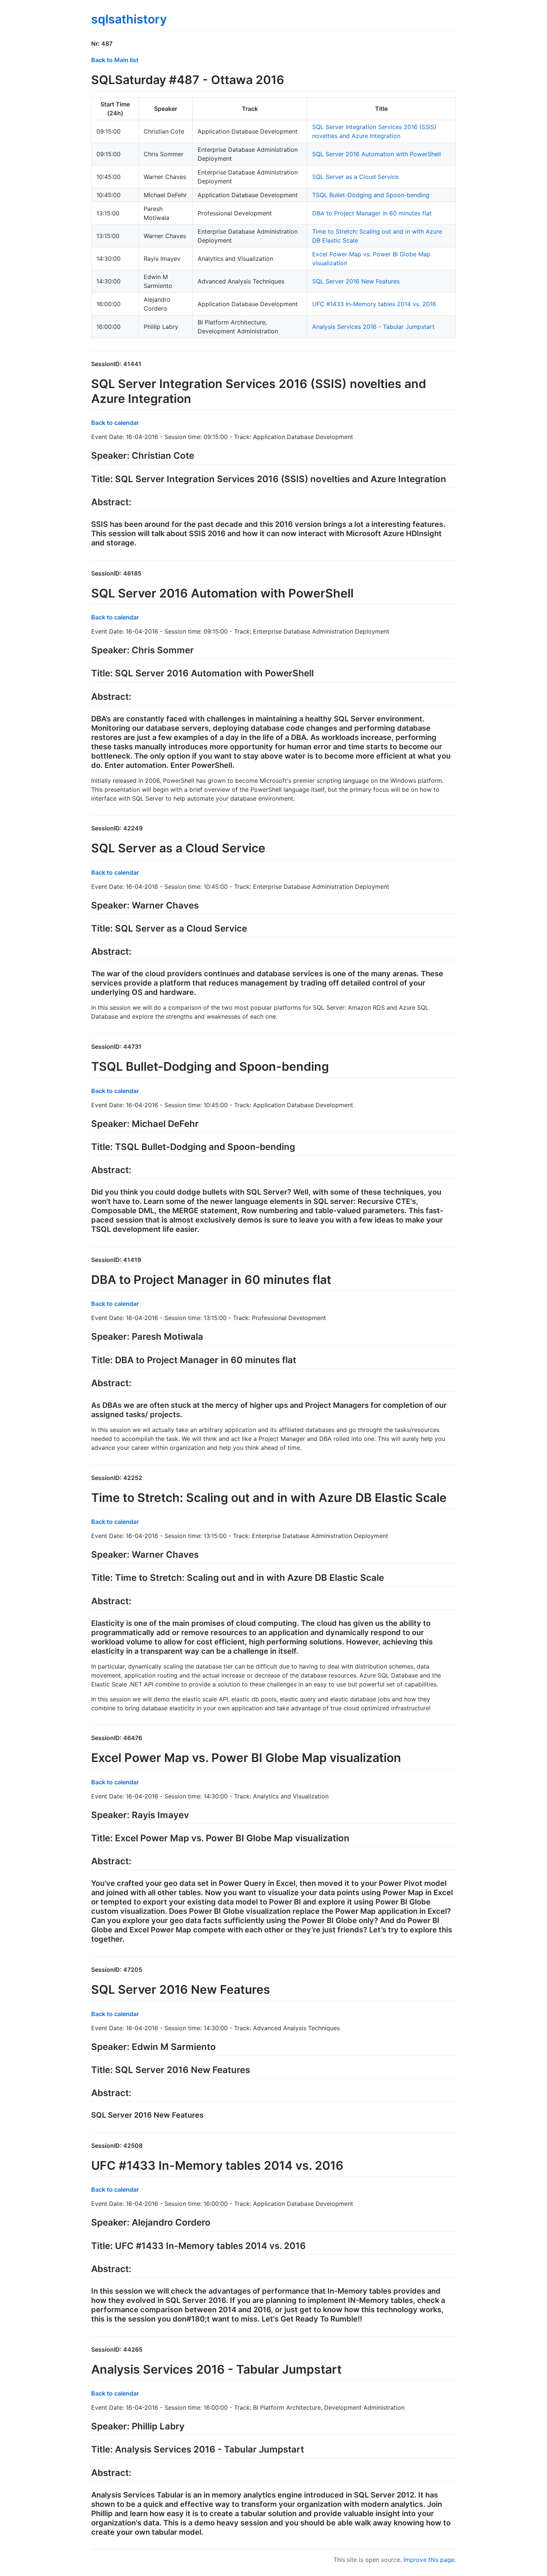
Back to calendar (115, 423)
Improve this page (429, 2560)
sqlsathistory (129, 19)
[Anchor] (115, 43)
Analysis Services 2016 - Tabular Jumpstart (373, 327)
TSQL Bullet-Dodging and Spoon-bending (371, 195)
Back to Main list (115, 60)
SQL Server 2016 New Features (356, 281)
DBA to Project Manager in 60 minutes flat (372, 213)
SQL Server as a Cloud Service (355, 177)
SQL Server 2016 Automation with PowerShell (377, 154)
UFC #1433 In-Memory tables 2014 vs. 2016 (374, 304)
